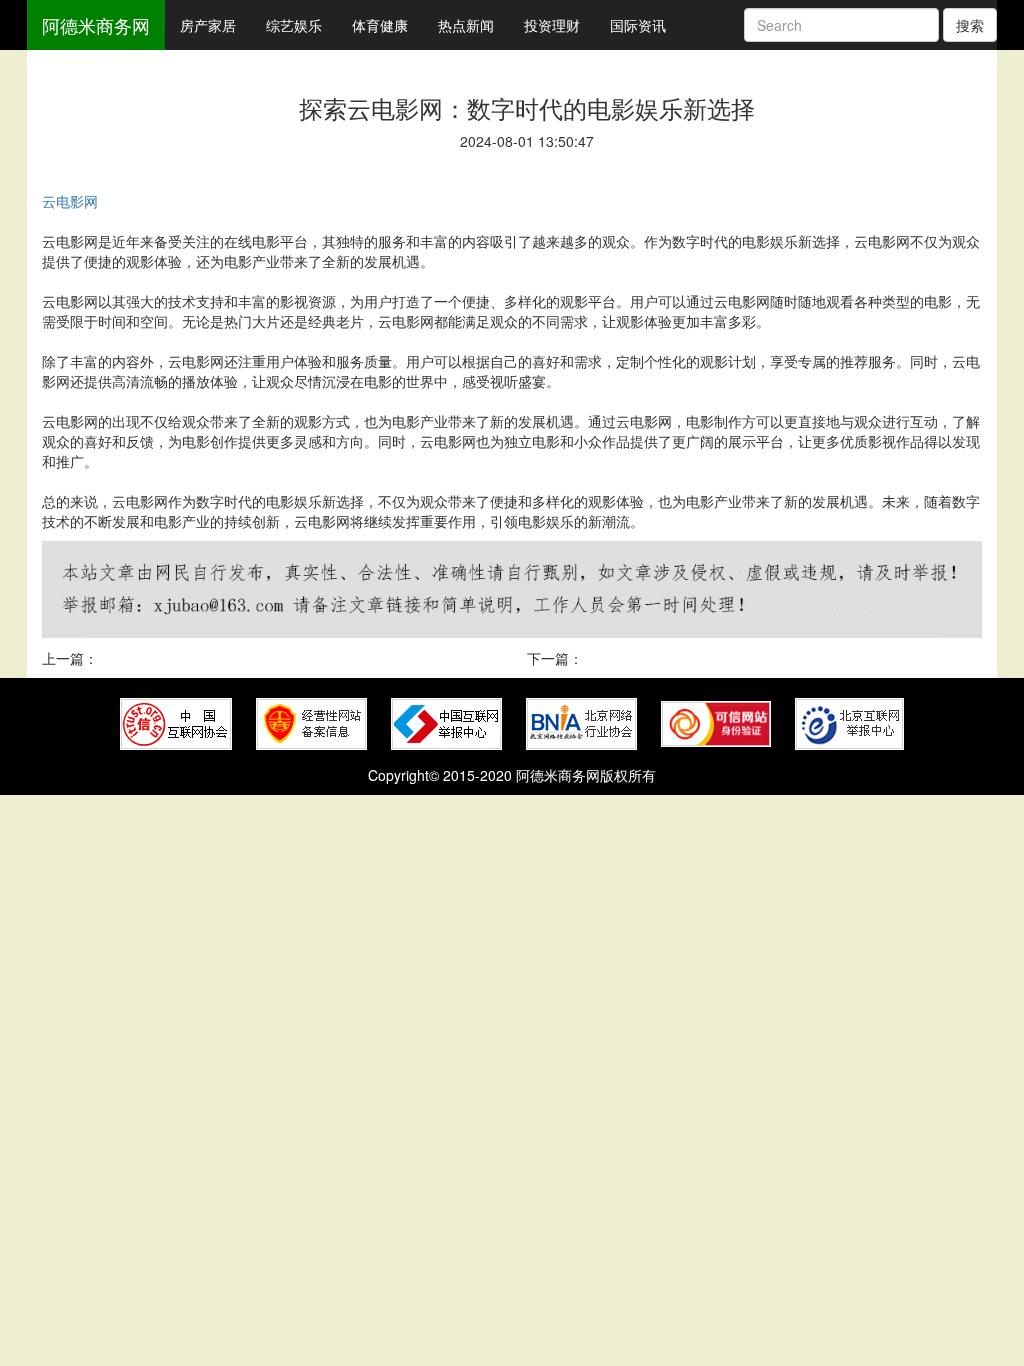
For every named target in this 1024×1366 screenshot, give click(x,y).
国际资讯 (638, 25)
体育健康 (380, 25)
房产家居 (208, 25)
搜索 (970, 25)
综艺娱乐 (294, 25)
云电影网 (70, 201)
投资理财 (552, 25)
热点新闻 (466, 25)
